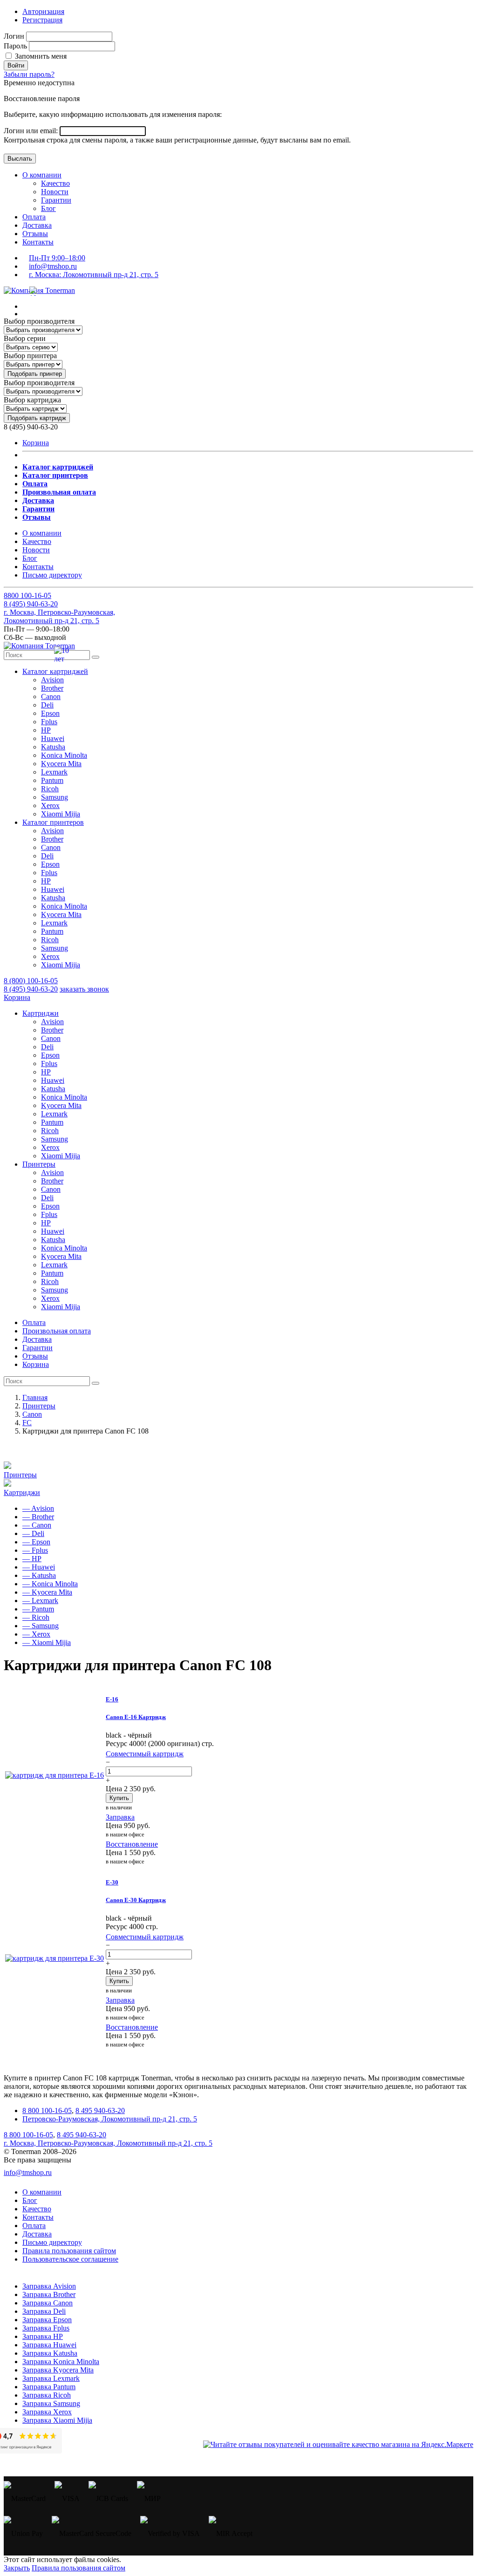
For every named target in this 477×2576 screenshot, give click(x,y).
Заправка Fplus (46, 2328)
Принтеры (20, 1475)
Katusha (53, 747)
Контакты (38, 242)
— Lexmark (40, 1601)
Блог (48, 208)
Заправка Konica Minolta (61, 2362)
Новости (55, 192)
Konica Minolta (64, 755)
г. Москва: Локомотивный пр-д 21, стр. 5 (94, 275)
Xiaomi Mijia (61, 814)
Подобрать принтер (35, 374)
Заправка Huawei (49, 2345)
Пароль (15, 46)
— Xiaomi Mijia (47, 1642)
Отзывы (35, 234)
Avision (52, 680)
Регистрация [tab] (42, 20)
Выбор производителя (39, 321)
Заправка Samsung (51, 2403)
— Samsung (41, 1626)
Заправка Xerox (47, 2412)
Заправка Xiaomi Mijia (57, 2420)
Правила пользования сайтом (69, 2251)
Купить (119, 1798)
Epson (50, 713)
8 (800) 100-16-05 (31, 981)
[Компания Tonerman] (39, 290)
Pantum (52, 780)
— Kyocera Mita (47, 1592)
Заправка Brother (49, 2294)
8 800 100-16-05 (47, 2110)
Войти (16, 65)
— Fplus (35, 1550)
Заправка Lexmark (51, 2378)
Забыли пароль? (29, 74)
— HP (32, 1559)
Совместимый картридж (145, 1754)
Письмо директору (52, 575)
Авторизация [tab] (43, 11)
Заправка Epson (47, 2320)
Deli (47, 705)
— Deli (33, 1533)
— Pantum (38, 1609)
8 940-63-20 (31, 604)
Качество (55, 183)
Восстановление (132, 1844)
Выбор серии (25, 338)
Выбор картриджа (32, 400)
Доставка (37, 225)
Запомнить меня (40, 56)
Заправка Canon (48, 2303)
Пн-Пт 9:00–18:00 (57, 258)
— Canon (37, 1525)
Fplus (49, 722)
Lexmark (54, 772)
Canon (51, 697)
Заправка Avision (49, 2286)
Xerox (50, 805)
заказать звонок (84, 989)
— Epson (36, 1542)
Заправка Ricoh (47, 2395)
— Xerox (36, 1634)
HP (46, 730)
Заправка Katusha (50, 2353)
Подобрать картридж (37, 418)
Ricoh (50, 789)
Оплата (34, 217)
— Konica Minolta (50, 1584)
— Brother (38, 1517)
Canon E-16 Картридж (136, 1717)
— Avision (38, 1508)
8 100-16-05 (27, 595)
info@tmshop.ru (53, 266)
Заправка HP (43, 2336)
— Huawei (39, 1567)
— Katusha (39, 1575)
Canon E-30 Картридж (136, 1900)
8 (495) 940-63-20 (31, 989)
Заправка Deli (44, 2311)
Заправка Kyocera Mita (58, 2370)
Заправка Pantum (49, 2387)
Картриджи (22, 1492)
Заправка (120, 1817)
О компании (42, 175)
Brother (52, 688)
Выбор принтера (30, 356)
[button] (55, 671)
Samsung (55, 797)
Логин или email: (32, 131)
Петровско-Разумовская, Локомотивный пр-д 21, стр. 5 (110, 2119)
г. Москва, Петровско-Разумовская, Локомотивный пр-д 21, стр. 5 (59, 616)
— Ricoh (36, 1617)
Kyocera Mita (61, 764)
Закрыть (17, 2568)
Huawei (53, 738)
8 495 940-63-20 (100, 2110)
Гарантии (56, 200)
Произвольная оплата (57, 1331)
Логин (14, 36)
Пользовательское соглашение (70, 2259)
